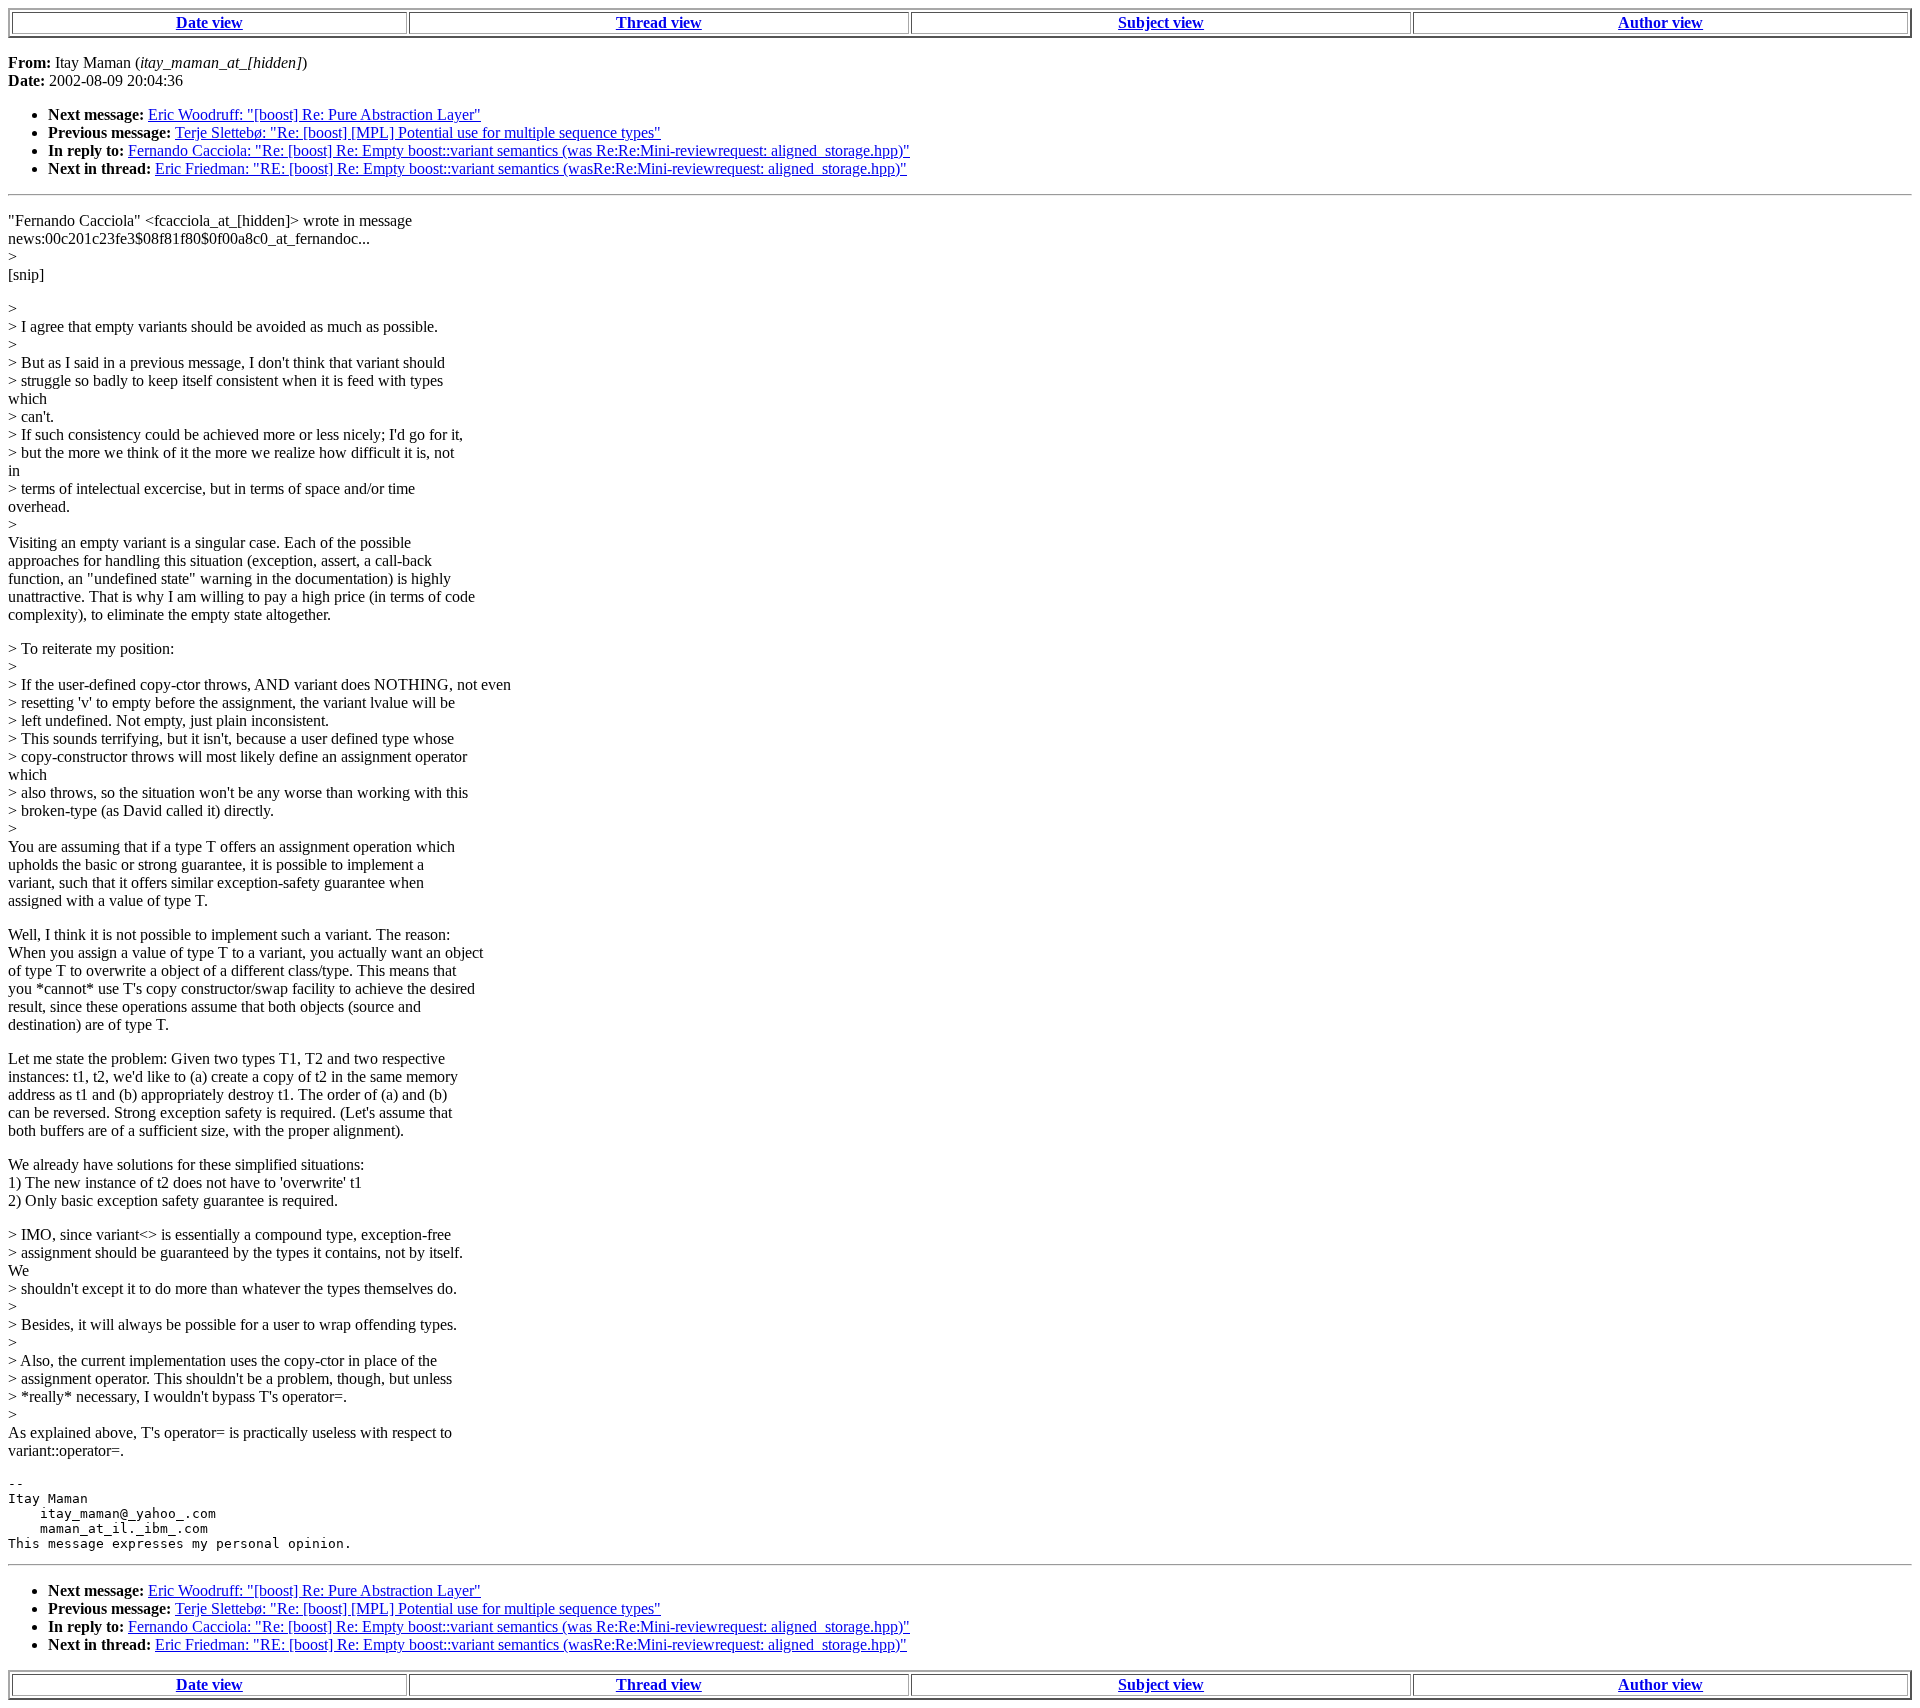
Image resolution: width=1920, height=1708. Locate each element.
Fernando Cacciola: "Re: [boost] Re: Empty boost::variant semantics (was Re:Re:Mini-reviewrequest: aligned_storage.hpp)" (519, 150)
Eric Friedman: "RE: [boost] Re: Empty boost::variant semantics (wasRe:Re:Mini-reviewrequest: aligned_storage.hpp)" (531, 168)
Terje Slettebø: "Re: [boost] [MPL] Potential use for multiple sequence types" (418, 132)
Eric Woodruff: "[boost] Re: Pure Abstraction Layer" (314, 114)
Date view (209, 22)
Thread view (659, 22)
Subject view (1161, 22)
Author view (1660, 22)
